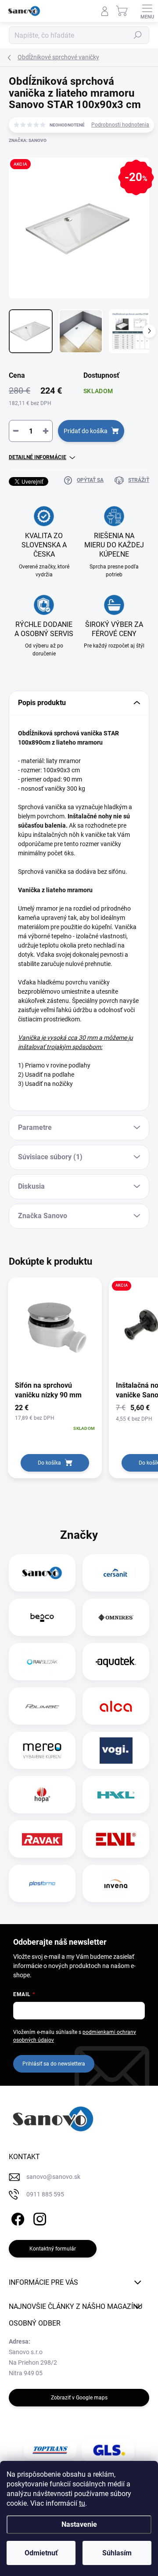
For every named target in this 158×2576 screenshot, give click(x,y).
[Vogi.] (116, 1751)
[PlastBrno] (42, 1884)
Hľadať (138, 35)
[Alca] (116, 1706)
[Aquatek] (116, 1662)
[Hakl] (116, 1795)
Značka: (28, 140)
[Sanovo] (42, 1573)
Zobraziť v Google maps (79, 2398)
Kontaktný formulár (53, 2249)
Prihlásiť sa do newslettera (54, 2064)
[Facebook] (16, 2217)
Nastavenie (79, 2524)
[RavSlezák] (42, 1662)
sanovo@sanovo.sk (53, 2177)
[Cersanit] (116, 1573)
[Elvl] (116, 1839)
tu (82, 2503)
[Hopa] (42, 1795)
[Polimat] (42, 1706)
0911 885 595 (45, 2194)
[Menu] (147, 11)
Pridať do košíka (86, 431)
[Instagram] (38, 2217)
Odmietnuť (41, 2553)
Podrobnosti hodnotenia (120, 125)
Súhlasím (117, 2553)
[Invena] (116, 1884)
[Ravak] (42, 1839)
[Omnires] (116, 1617)
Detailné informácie (38, 457)
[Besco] (42, 1617)
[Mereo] (42, 1751)
